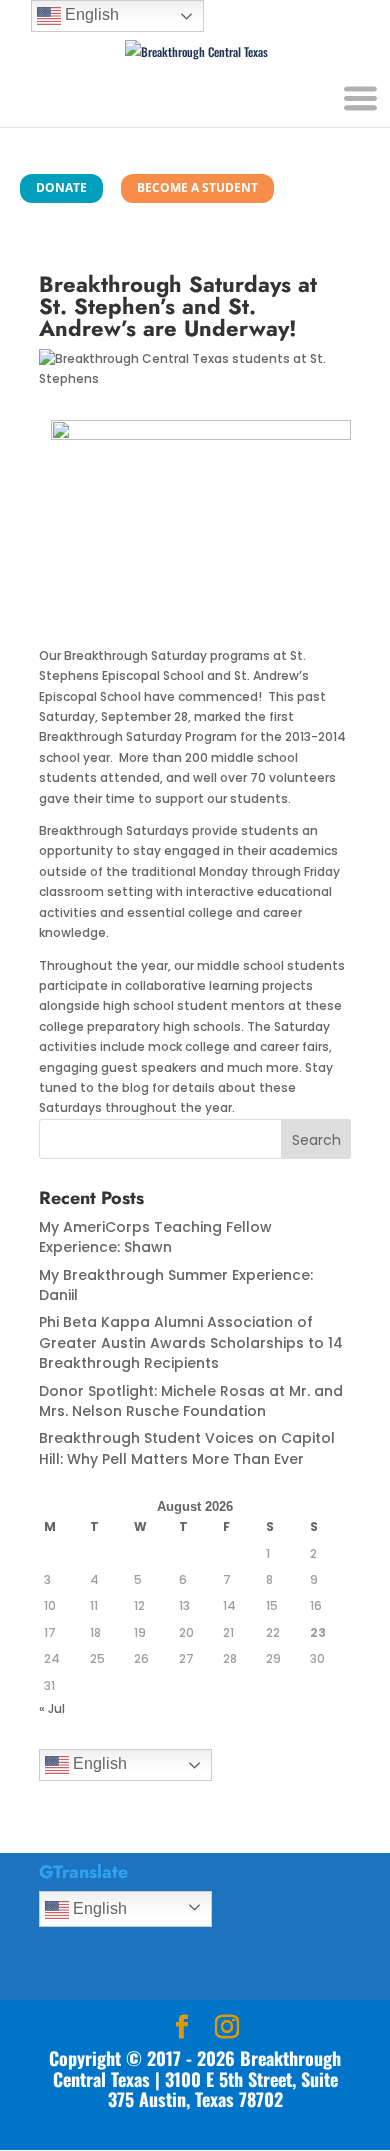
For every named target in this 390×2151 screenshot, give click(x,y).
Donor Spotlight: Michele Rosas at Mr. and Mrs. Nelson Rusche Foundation (191, 1401)
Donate (61, 187)
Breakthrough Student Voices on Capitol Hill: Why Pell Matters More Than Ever (187, 1448)
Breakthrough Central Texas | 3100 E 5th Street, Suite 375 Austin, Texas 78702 (197, 2078)
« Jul (52, 1708)
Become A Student (197, 187)
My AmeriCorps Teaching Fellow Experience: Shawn (155, 1237)
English (98, 1764)
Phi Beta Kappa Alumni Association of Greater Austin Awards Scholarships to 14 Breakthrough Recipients (191, 1342)
